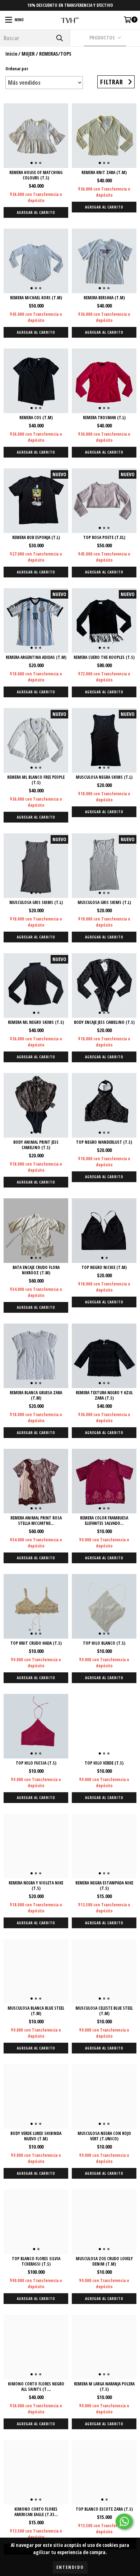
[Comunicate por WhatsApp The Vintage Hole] (124, 2521)
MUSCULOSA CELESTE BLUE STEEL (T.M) (104, 2011)
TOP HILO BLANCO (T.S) (104, 1643)
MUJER (28, 54)
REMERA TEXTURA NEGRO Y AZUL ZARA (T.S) (104, 1395)
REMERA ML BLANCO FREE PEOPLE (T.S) (36, 780)
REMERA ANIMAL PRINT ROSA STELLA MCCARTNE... (36, 1521)
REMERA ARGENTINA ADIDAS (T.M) (36, 657)
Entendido (70, 2567)
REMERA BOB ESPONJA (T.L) (36, 537)
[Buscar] (59, 38)
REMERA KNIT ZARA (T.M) (104, 172)
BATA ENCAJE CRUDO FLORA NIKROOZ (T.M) (36, 1270)
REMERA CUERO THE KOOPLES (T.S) (104, 657)
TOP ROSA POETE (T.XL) (104, 537)
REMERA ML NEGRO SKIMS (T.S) (36, 1022)
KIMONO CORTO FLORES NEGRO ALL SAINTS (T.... (36, 2387)
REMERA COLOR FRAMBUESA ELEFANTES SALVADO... (104, 1521)
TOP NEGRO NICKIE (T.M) (104, 1267)
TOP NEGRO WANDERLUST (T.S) (104, 1142)
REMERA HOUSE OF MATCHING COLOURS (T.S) (36, 175)
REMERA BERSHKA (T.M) (104, 298)
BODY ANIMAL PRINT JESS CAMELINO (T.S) (36, 1145)
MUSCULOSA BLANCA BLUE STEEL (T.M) (36, 2011)
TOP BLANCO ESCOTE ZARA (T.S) (104, 2509)
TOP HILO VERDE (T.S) (104, 1763)
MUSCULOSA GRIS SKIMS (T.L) (36, 902)
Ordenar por (17, 69)
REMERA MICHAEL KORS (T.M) (36, 298)
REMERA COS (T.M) (36, 418)
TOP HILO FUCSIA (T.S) (36, 1763)
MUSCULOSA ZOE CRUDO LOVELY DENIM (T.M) (104, 2261)
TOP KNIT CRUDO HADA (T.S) (36, 1643)
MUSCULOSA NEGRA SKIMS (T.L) (104, 777)
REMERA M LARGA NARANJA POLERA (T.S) (104, 2387)
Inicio (11, 54)
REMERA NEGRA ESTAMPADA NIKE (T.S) (104, 1886)
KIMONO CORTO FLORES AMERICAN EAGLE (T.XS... (36, 2512)
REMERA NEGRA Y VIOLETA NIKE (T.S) (36, 1886)
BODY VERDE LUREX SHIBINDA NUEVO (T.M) (36, 2136)
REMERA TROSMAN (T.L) (104, 418)
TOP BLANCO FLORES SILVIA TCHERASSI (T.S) (36, 2261)
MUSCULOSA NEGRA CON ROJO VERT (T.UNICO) (104, 2136)
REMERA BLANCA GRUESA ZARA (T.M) (36, 1395)
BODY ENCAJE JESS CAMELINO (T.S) (104, 1022)
